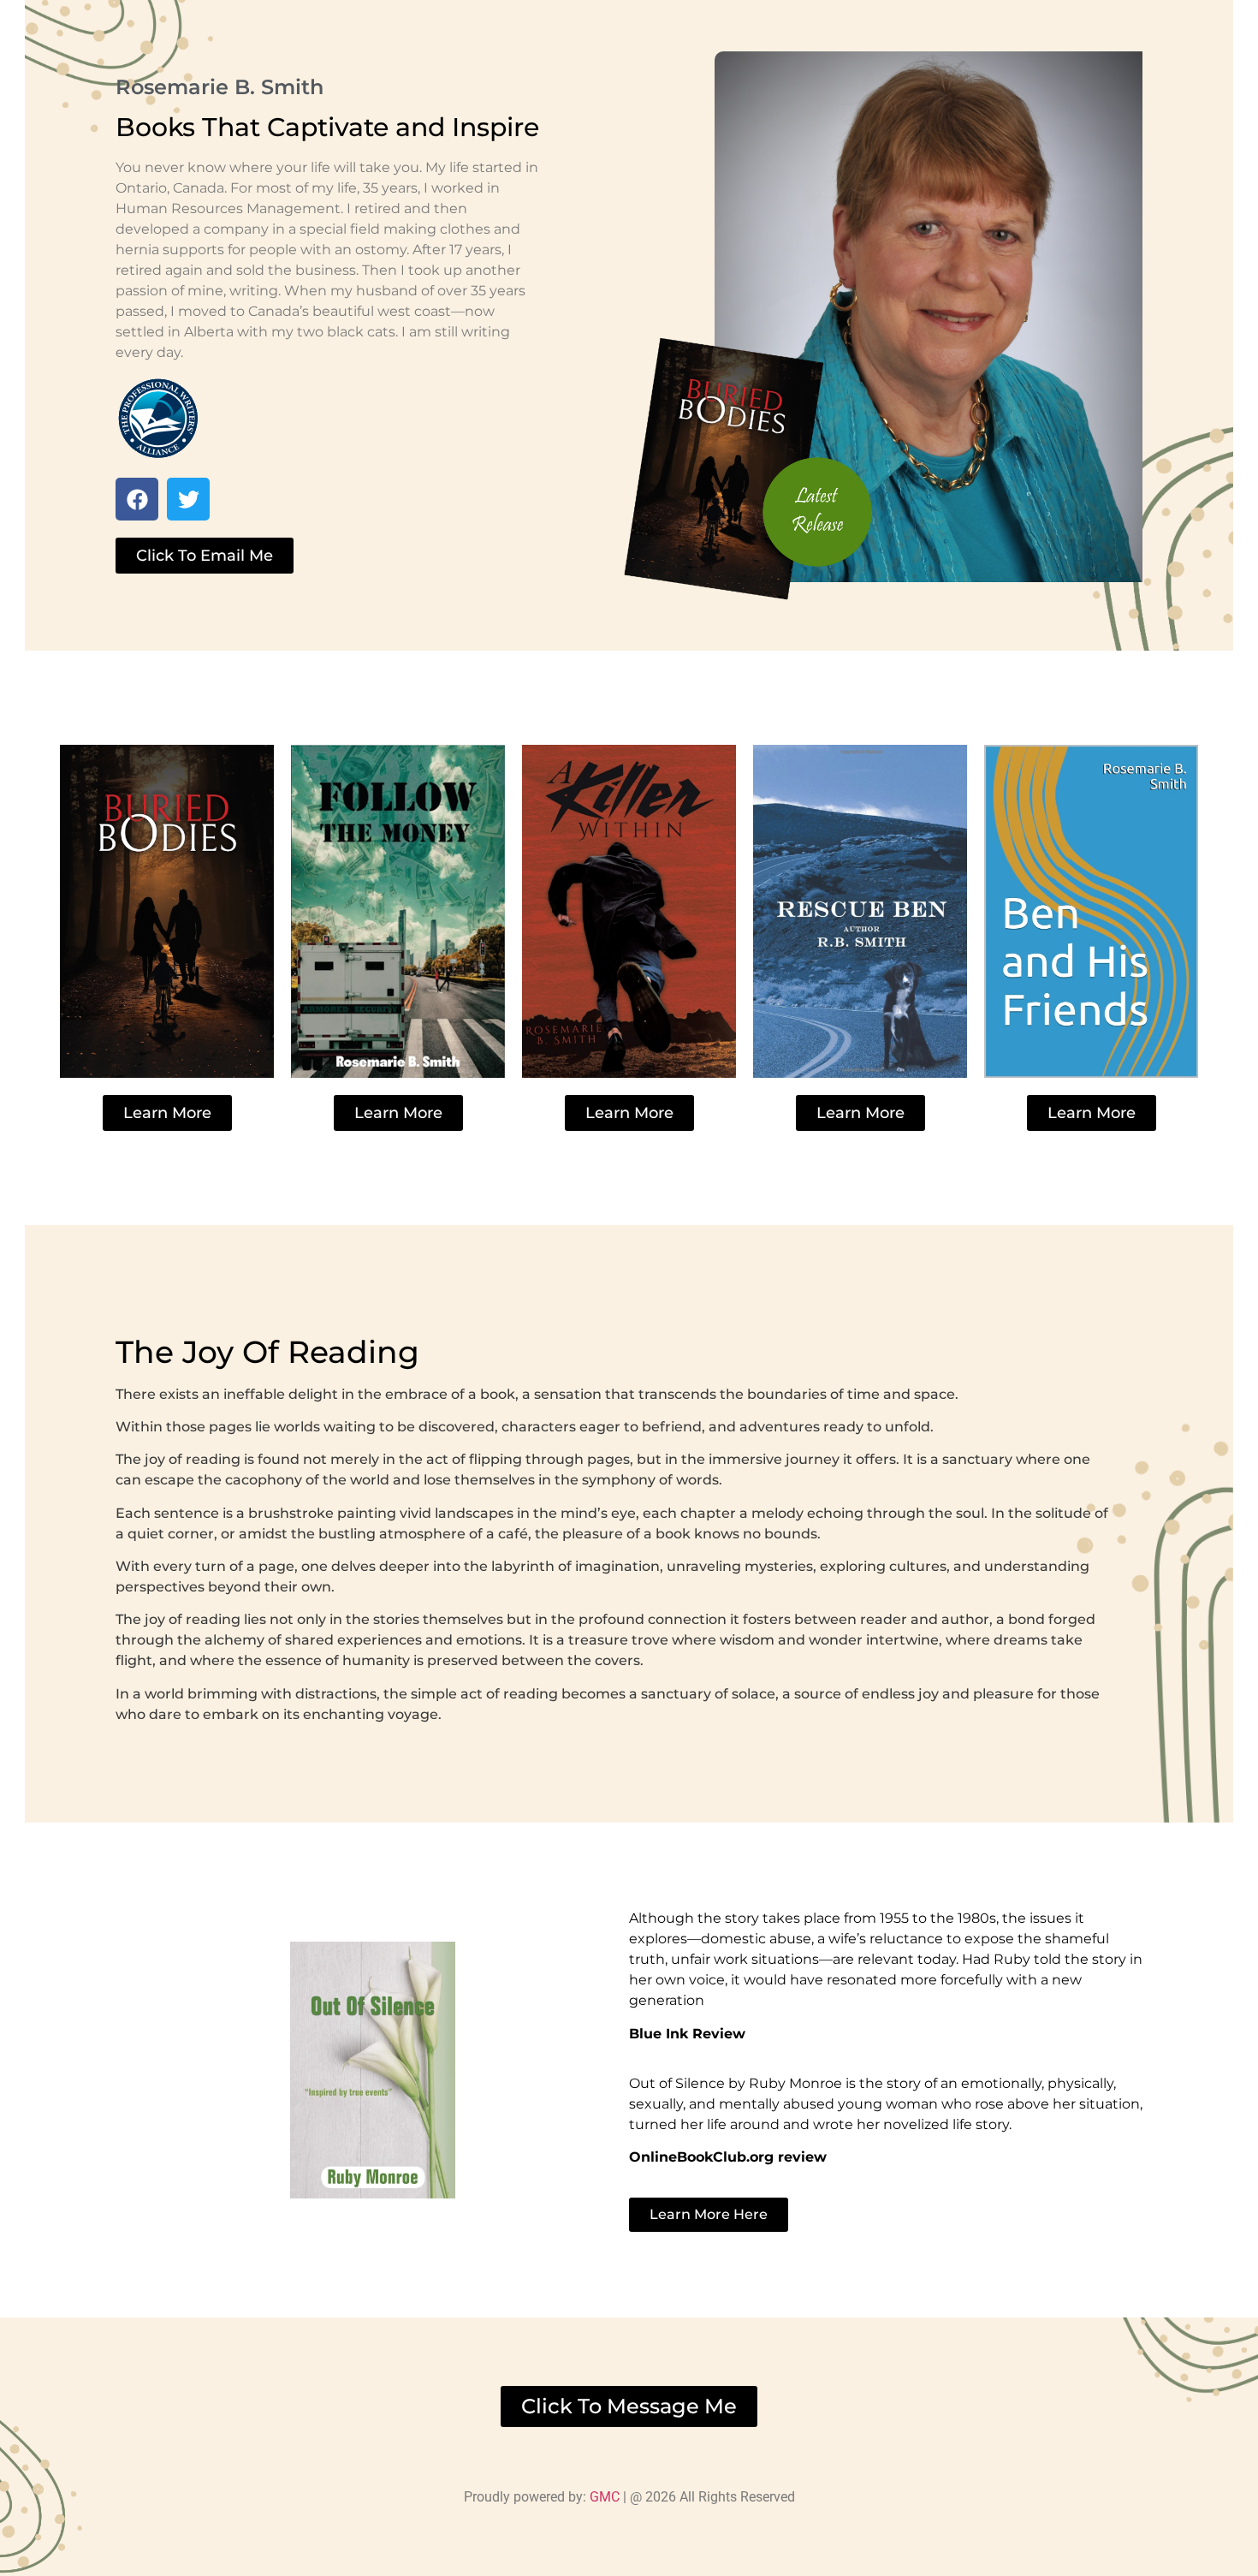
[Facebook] (137, 499)
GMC (606, 2497)
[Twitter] (188, 499)
